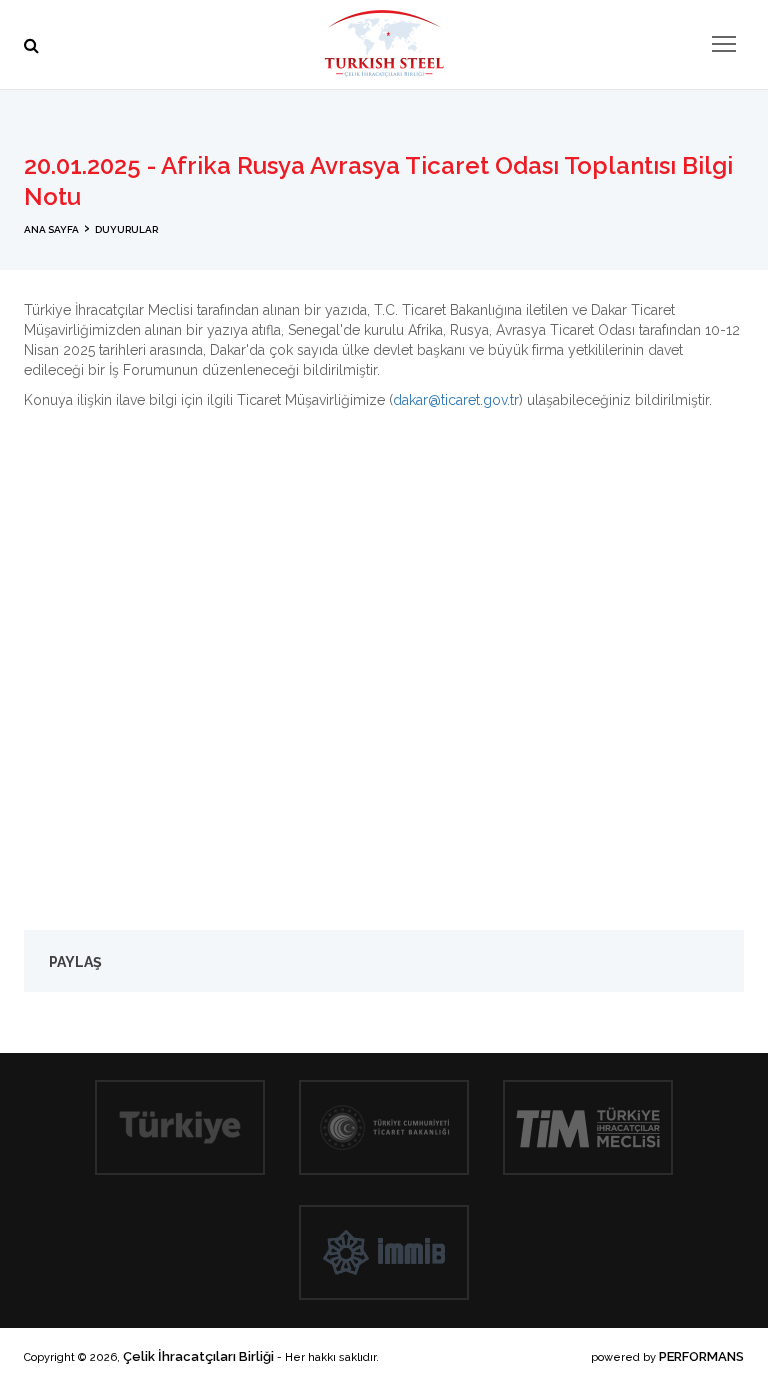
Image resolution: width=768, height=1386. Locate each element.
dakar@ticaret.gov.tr (456, 400)
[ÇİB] (384, 43)
